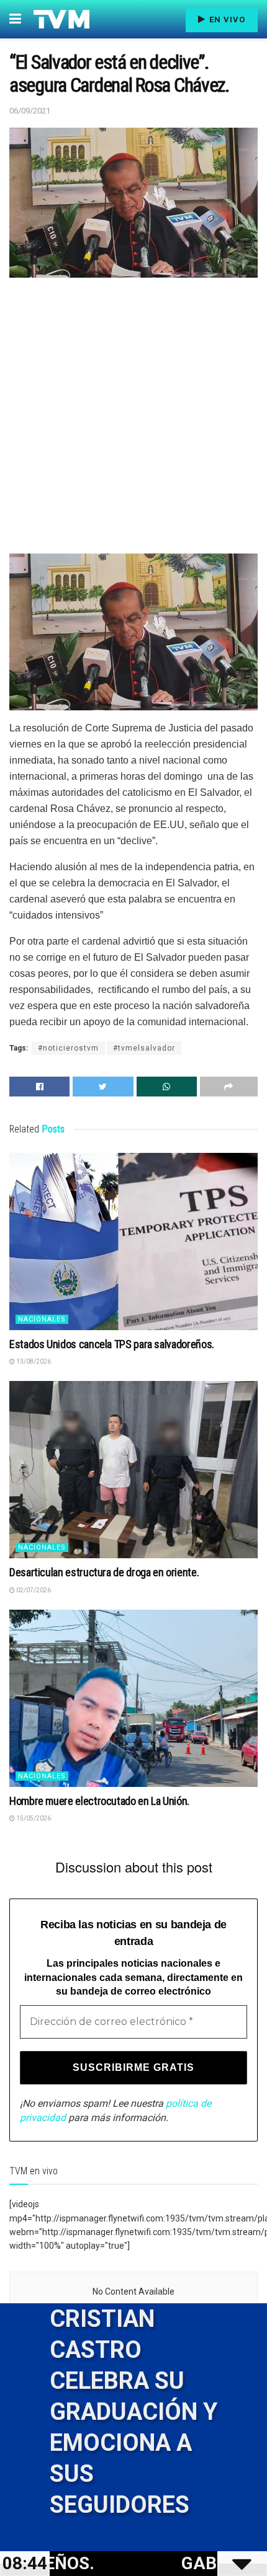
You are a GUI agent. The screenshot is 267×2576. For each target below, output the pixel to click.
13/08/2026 (33, 1361)
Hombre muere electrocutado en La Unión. (99, 1801)
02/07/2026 (33, 1590)
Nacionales (42, 1319)
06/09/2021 (30, 111)
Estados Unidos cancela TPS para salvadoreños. (112, 1344)
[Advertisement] (133, 420)
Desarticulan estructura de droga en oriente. (104, 1572)
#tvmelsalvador (144, 1048)
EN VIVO (226, 20)
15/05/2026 (33, 1818)
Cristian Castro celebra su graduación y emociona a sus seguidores (133, 2412)
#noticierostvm (68, 1048)
